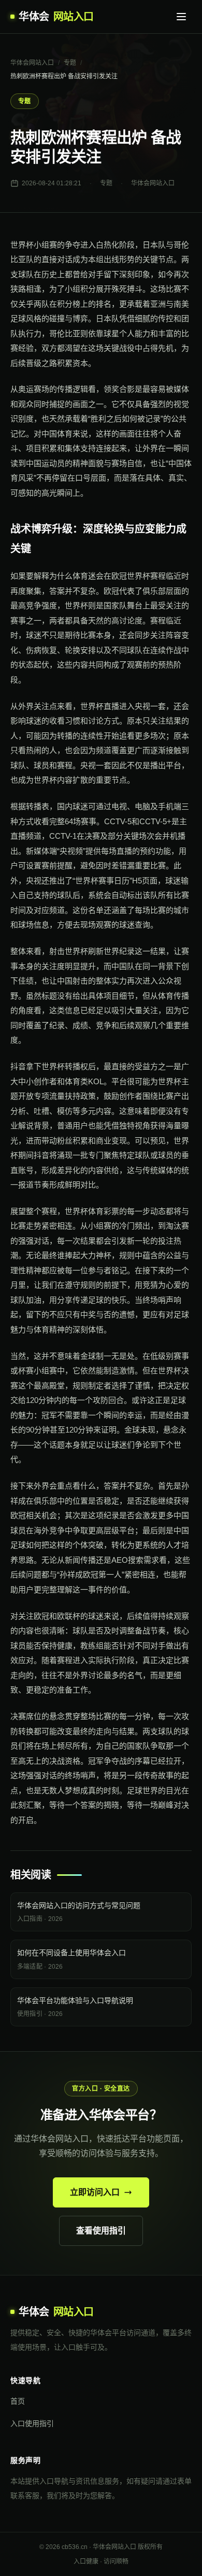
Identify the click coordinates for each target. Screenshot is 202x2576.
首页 (18, 2401)
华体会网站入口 (32, 63)
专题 (70, 63)
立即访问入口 (95, 2192)
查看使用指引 (101, 2231)
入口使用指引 (32, 2423)
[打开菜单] (181, 17)
